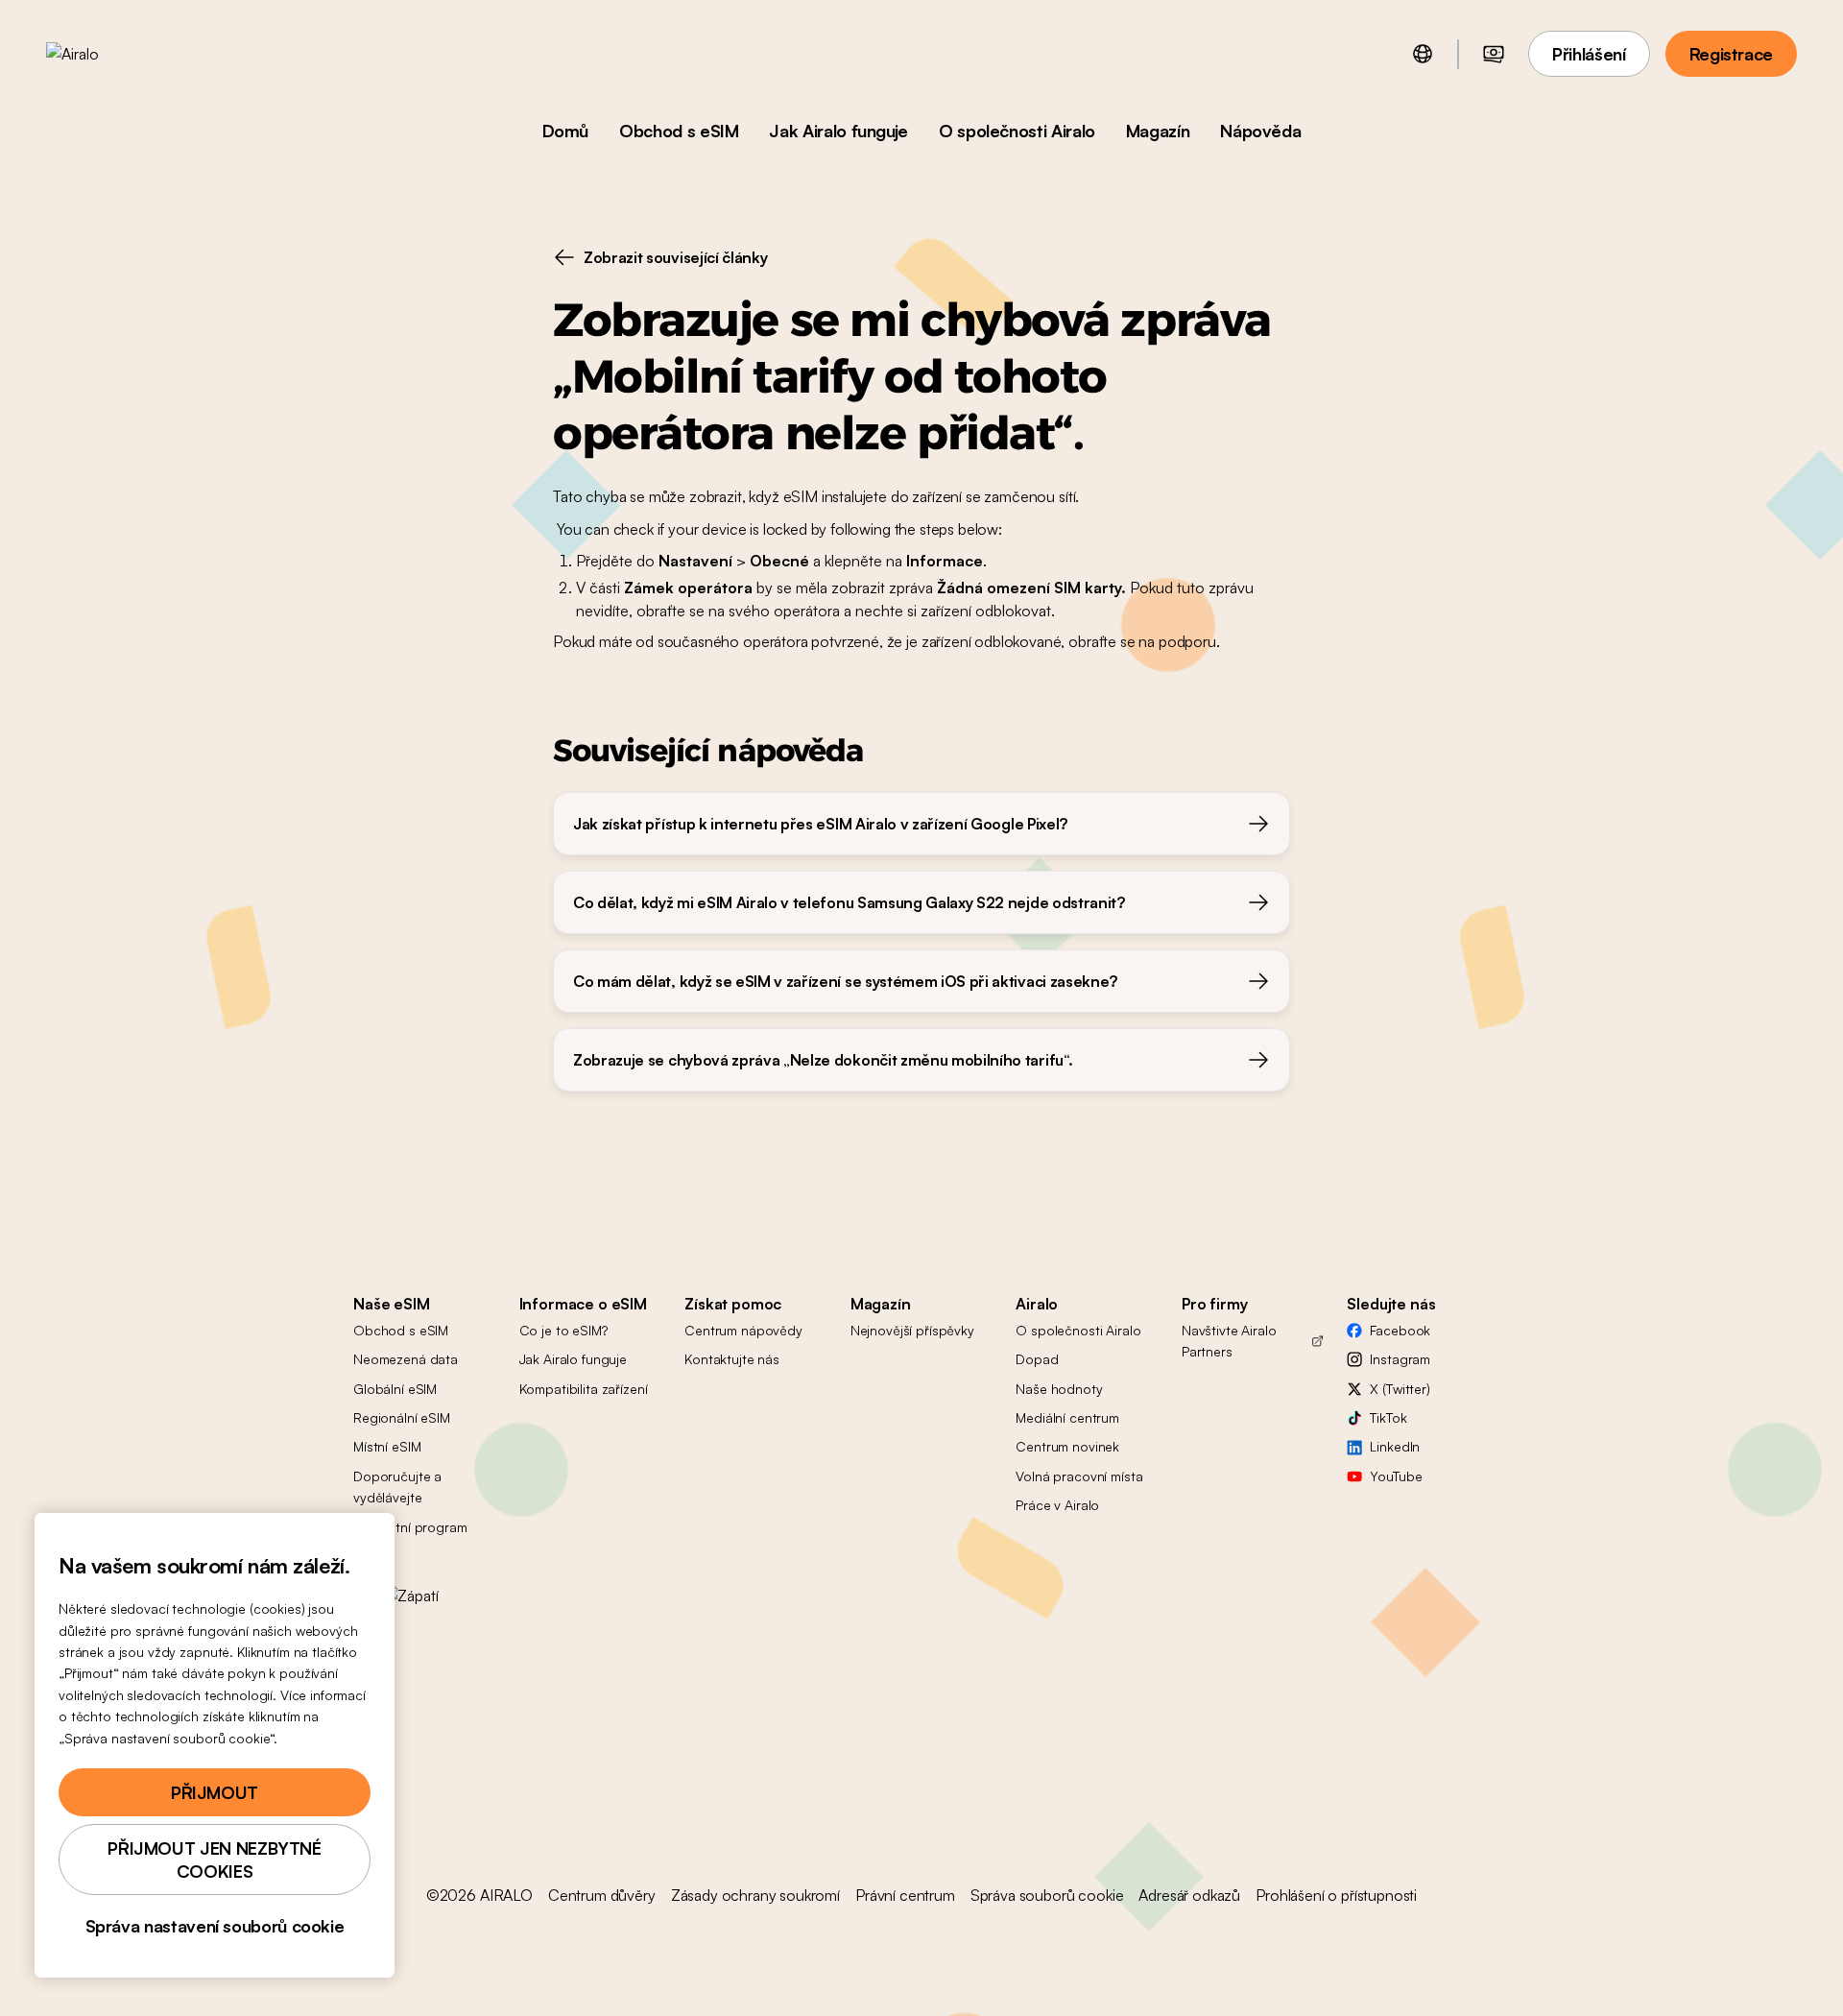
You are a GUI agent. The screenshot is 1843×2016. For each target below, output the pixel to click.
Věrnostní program (410, 1527)
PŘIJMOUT (215, 1792)
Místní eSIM (387, 1446)
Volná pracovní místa (1079, 1476)
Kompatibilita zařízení (584, 1389)
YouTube (1396, 1476)
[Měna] (1494, 54)
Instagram (1400, 1359)
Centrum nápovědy (743, 1330)
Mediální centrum (1067, 1417)
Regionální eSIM (402, 1417)
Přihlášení (1589, 54)
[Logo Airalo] (103, 54)
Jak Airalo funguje (838, 131)
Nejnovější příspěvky (912, 1330)
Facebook (1400, 1330)
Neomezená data (406, 1359)
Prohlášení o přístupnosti (1336, 1895)
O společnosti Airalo (1017, 131)
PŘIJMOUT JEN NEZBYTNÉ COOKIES (214, 1860)
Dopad (1037, 1359)
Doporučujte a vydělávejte (397, 1487)
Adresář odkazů (1189, 1895)
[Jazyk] (1423, 54)
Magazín (1158, 131)
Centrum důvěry (602, 1895)
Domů (566, 131)
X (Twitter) (1400, 1389)
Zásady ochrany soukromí (755, 1895)
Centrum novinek (1067, 1446)
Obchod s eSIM (679, 131)
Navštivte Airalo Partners (1229, 1341)
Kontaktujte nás (732, 1359)
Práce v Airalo (1057, 1505)
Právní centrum (905, 1895)
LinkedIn (1395, 1446)
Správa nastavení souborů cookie (215, 1926)
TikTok (1388, 1417)
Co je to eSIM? (563, 1330)
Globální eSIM (395, 1389)
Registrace (1731, 54)
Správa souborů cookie (1047, 1895)
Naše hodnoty (1059, 1389)
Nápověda (1260, 131)
